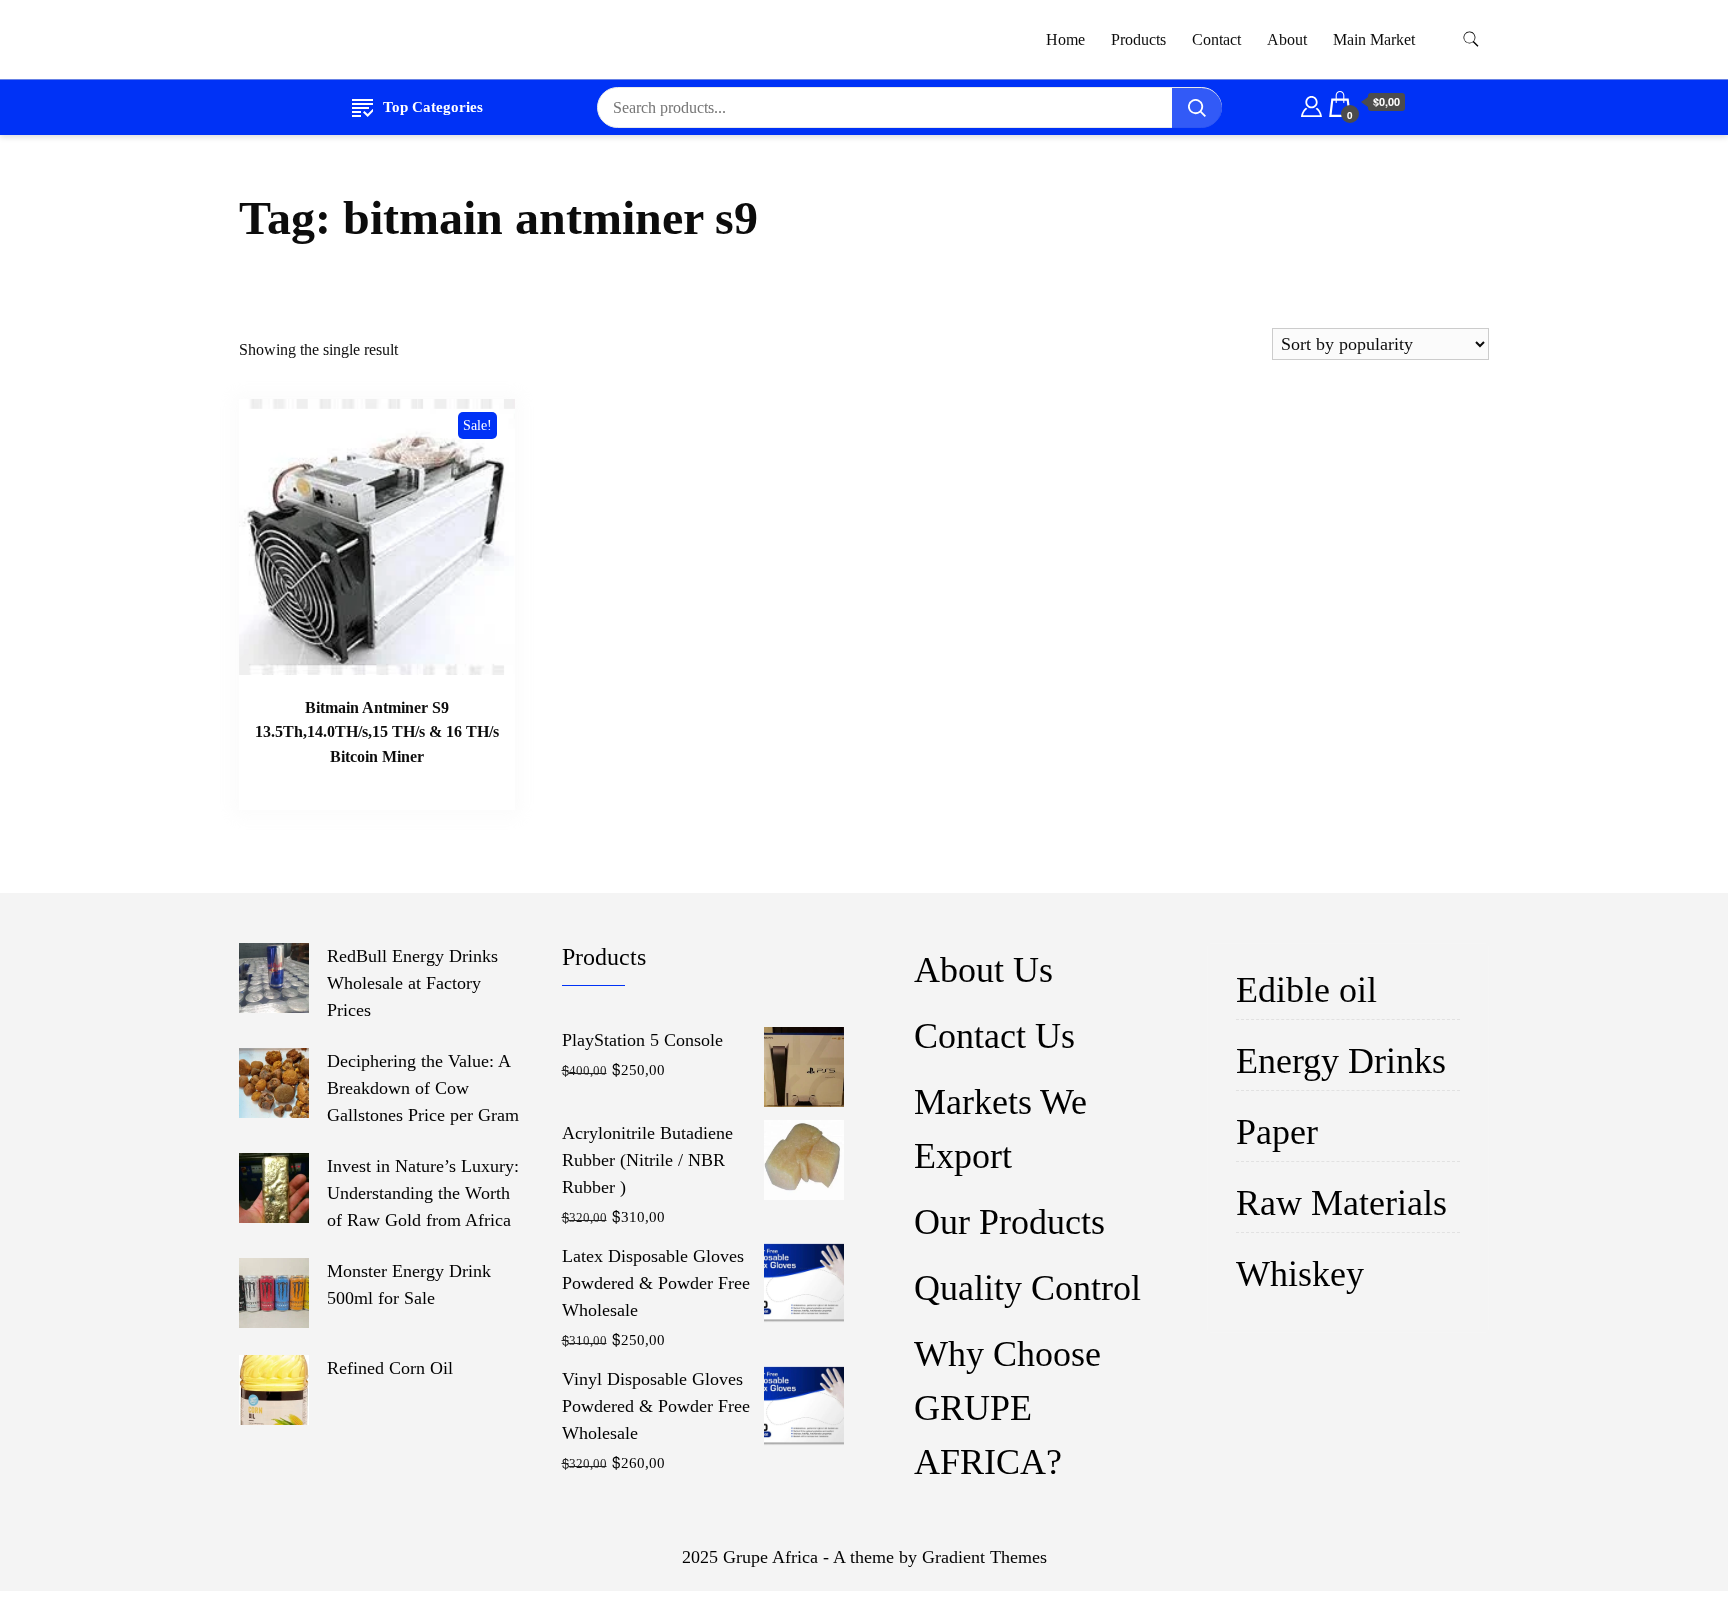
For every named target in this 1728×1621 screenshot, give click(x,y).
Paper (1277, 1132)
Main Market (1374, 39)
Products (1138, 39)
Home (1065, 39)
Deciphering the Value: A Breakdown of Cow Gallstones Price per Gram (423, 1088)
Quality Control (1027, 1288)
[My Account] (1311, 103)
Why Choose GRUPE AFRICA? (1007, 1408)
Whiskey (1300, 1274)
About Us (983, 970)
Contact (1216, 39)
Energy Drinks (1341, 1061)
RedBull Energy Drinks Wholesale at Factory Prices (412, 983)
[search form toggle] (1471, 39)
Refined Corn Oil (390, 1368)
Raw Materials (1341, 1203)
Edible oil (1306, 990)
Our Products (1009, 1222)
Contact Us (994, 1036)
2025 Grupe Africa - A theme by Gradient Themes (864, 1557)
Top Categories (433, 107)
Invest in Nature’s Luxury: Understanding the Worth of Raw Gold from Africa (423, 1193)
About (1287, 39)
